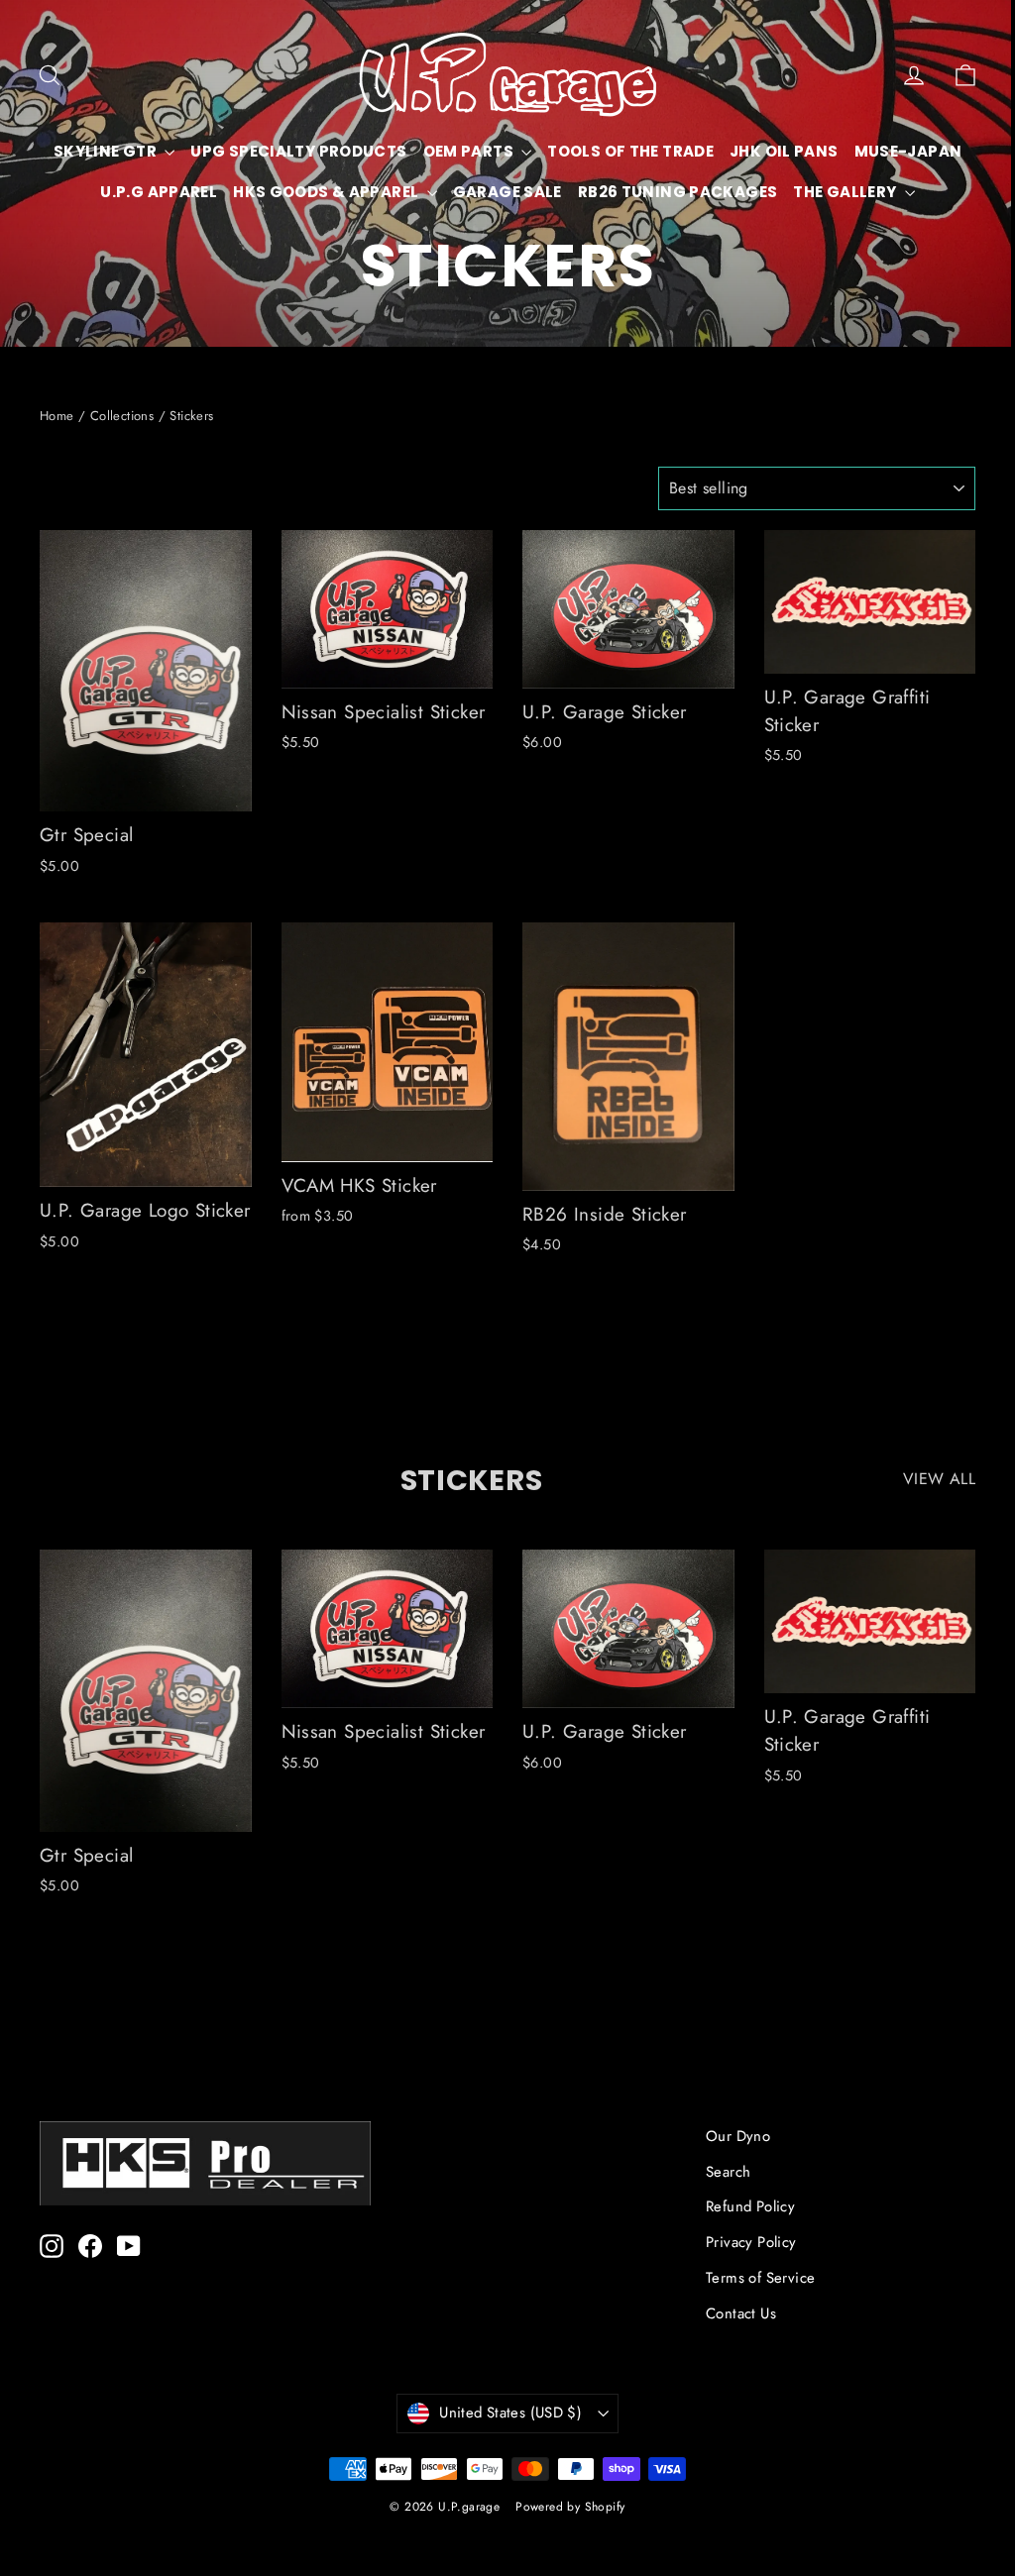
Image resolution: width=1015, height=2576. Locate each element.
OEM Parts (524, 151)
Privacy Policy (751, 2242)
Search (728, 2172)
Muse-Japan (154, 192)
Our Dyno (738, 2136)
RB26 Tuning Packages (801, 192)
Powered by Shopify (570, 2507)
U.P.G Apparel (282, 192)
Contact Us (741, 2313)
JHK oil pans (839, 151)
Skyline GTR (162, 151)
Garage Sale (630, 192)
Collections (122, 416)
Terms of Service (760, 2278)
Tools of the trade (685, 151)
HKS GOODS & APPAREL (451, 192)
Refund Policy (750, 2206)
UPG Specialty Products (353, 151)
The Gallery (493, 232)
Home (57, 416)
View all (939, 1479)
